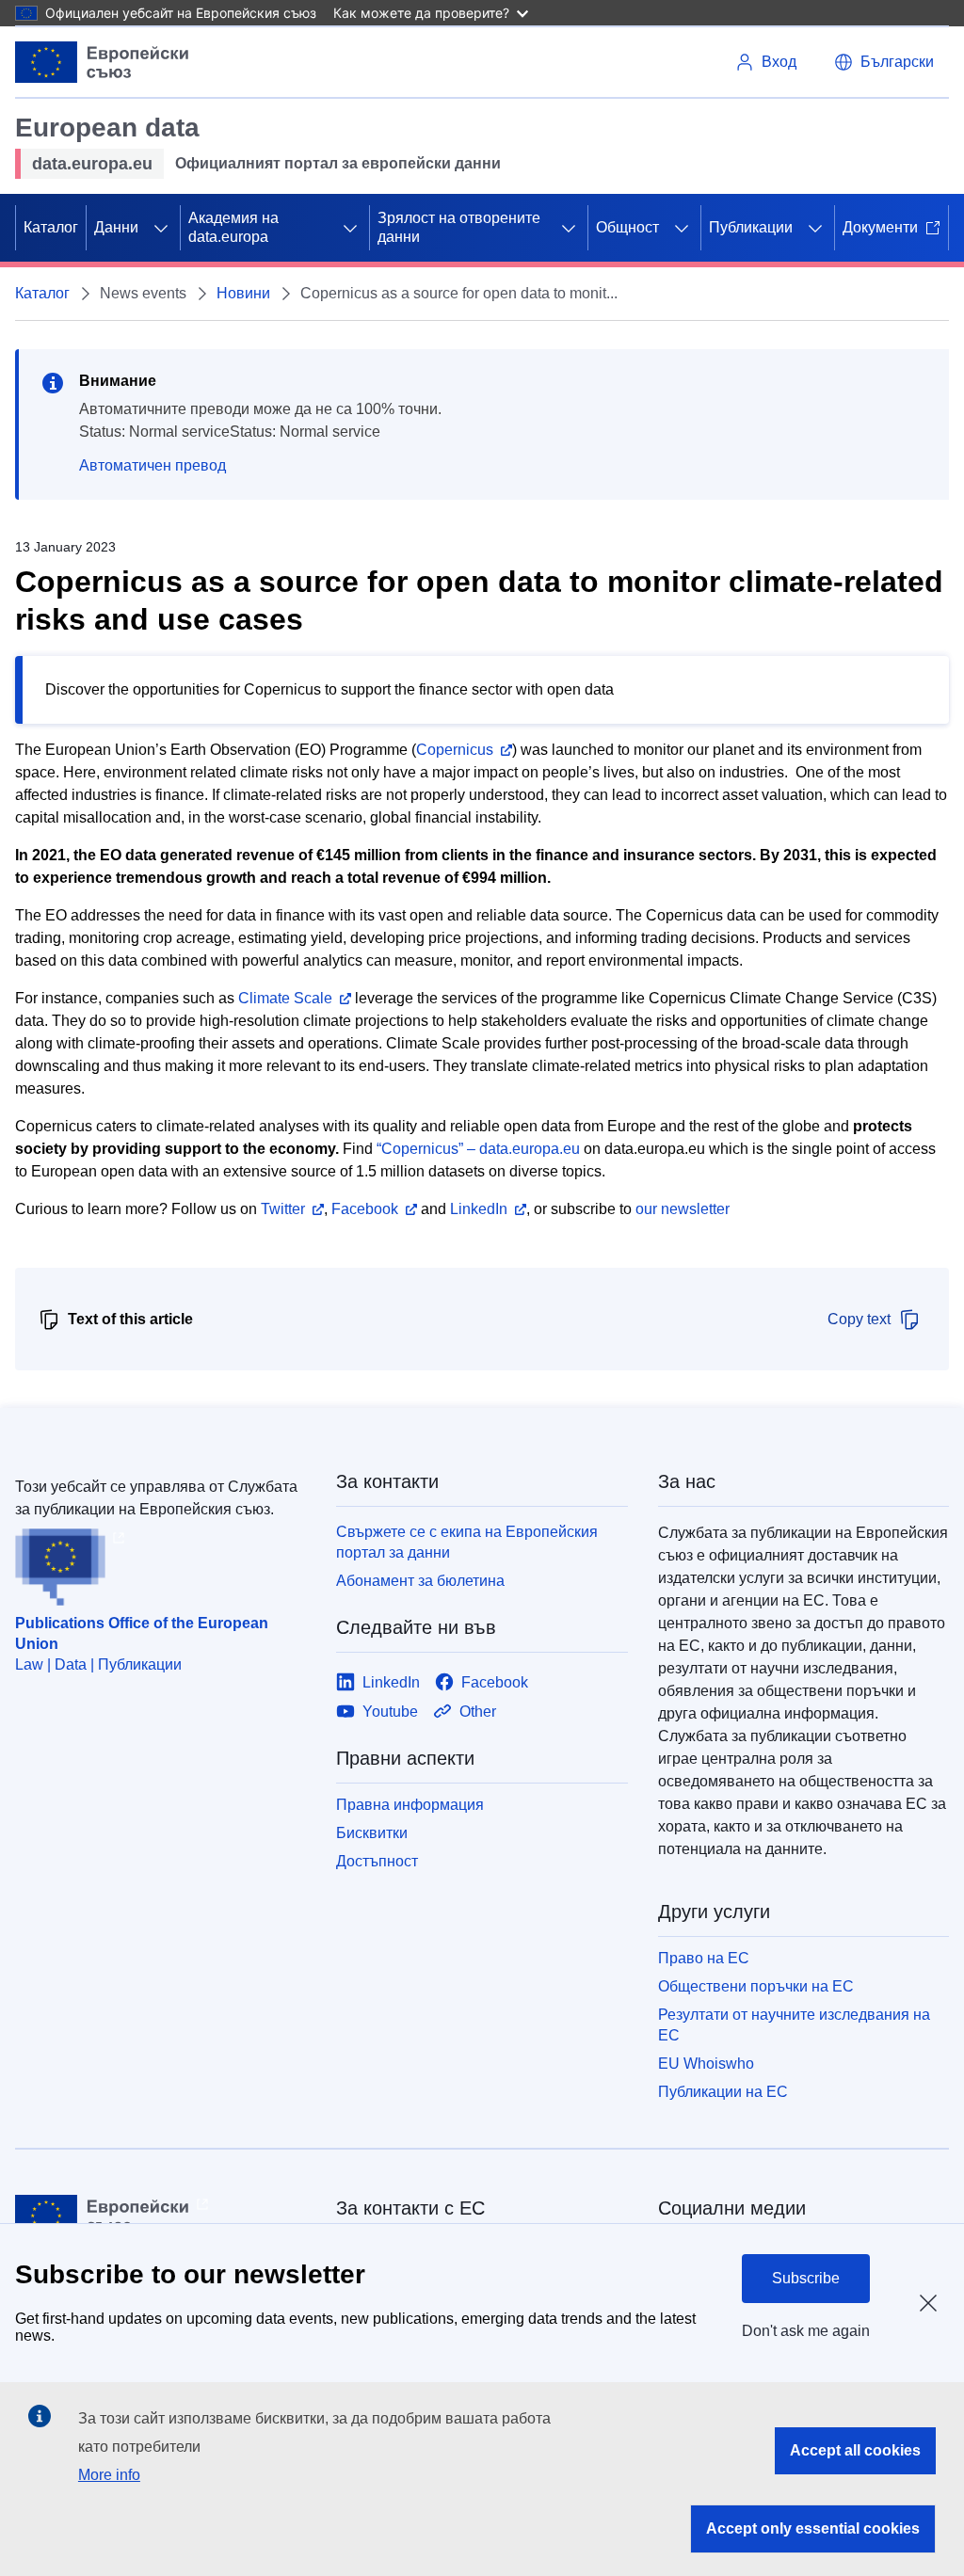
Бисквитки (372, 1833)
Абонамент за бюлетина (420, 1581)
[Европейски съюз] (102, 62)
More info (109, 2475)
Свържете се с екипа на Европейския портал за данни (467, 1542)
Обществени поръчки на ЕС (756, 1986)
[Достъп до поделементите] (161, 228)
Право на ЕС (704, 1958)
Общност (627, 227)
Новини (243, 293)
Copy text (859, 1319)
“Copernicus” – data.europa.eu (478, 1149)
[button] (884, 62)
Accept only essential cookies (813, 2528)
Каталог (51, 227)
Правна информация (410, 1805)
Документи (880, 227)
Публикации (751, 227)
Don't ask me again (806, 2331)
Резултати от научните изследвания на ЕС (794, 2025)
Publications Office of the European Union (142, 1633)
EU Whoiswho (706, 2064)
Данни (116, 227)
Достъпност (377, 1861)
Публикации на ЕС (723, 2092)
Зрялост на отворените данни (459, 227)
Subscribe (806, 2278)
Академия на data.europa (233, 227)
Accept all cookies (855, 2450)
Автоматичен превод (153, 465)
